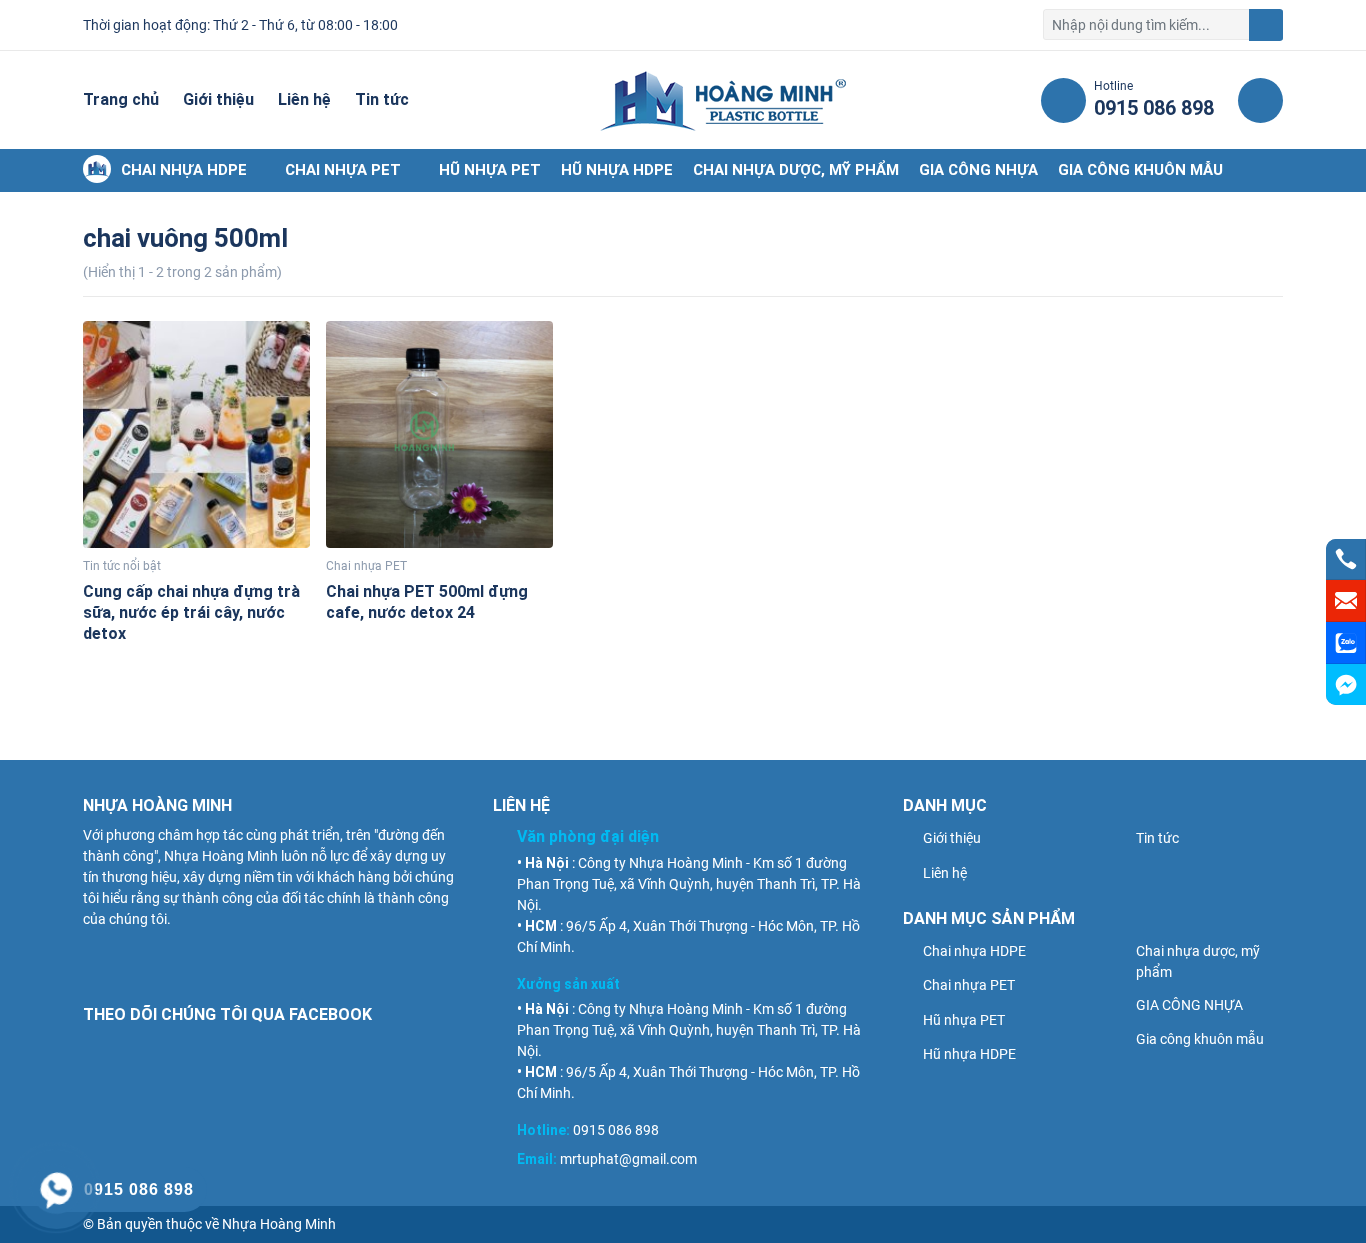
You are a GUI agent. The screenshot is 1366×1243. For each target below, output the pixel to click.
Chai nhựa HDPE (184, 170)
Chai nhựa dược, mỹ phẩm (796, 170)
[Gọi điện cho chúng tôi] (1346, 559)
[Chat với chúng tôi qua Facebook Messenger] (1346, 684)
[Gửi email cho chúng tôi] (1346, 601)
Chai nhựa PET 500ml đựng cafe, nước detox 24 (427, 602)
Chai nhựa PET (343, 170)
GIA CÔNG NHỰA (978, 170)
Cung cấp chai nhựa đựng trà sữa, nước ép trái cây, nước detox (191, 612)
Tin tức (382, 99)
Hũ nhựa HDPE (617, 170)
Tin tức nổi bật (122, 566)
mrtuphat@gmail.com (628, 1159)
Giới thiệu (218, 99)
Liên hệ (304, 99)
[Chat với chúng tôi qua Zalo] (1346, 643)
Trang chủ (121, 99)
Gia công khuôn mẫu (1140, 170)
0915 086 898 (616, 1130)
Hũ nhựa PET (490, 170)
